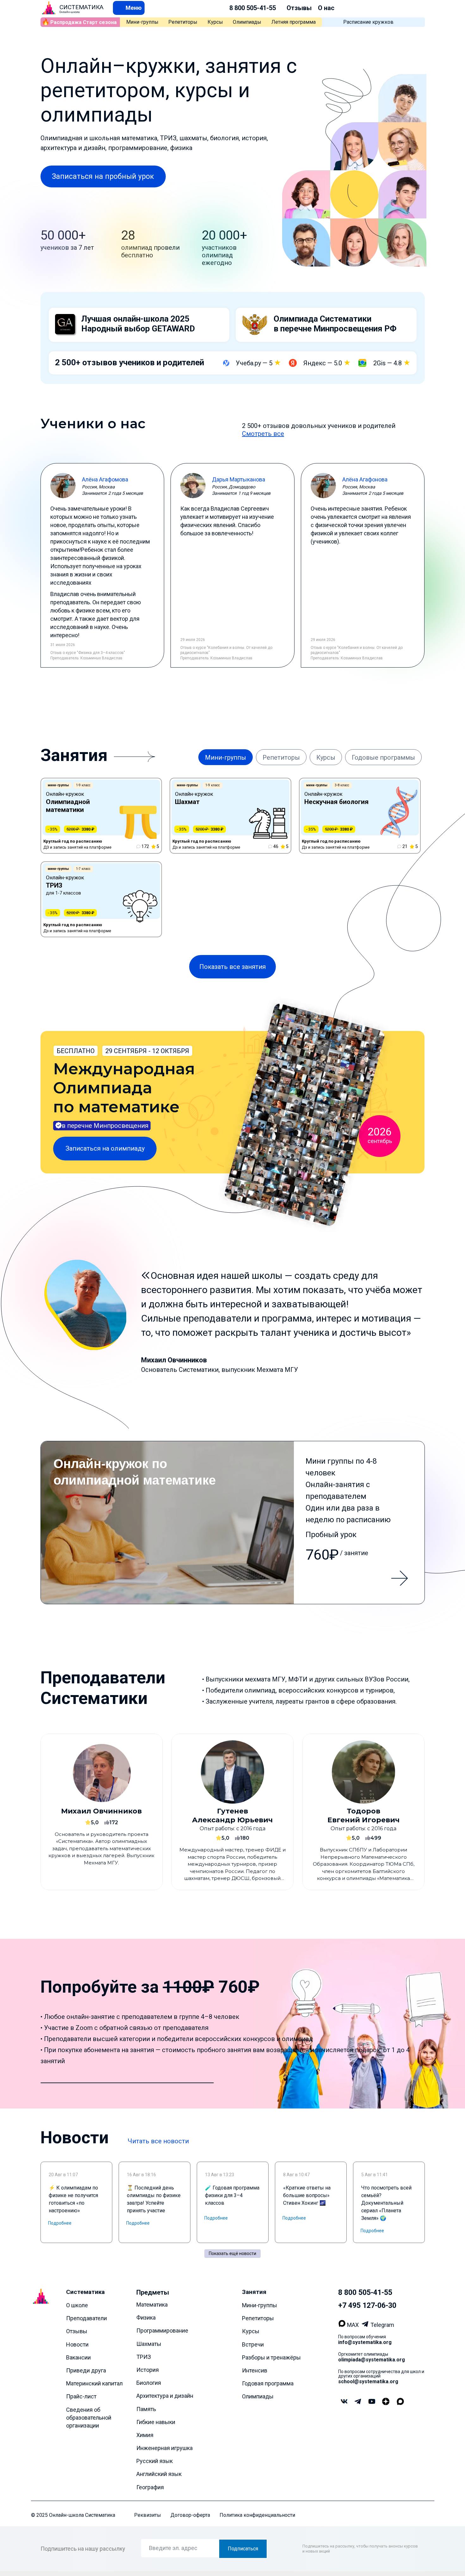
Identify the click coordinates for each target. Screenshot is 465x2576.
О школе (77, 2305)
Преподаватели (87, 2318)
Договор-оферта (190, 2515)
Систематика (85, 2292)
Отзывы (299, 8)
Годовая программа (268, 2383)
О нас (326, 8)
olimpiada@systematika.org (372, 2360)
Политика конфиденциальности (257, 2515)
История (148, 2370)
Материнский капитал (94, 2383)
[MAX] (343, 2325)
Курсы (215, 22)
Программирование (162, 2331)
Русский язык (155, 2461)
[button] (129, 8)
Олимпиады (247, 22)
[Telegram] (366, 2325)
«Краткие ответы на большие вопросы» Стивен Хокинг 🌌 (307, 2195)
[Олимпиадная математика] (233, 1523)
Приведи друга (86, 2370)
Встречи (253, 2344)
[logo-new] (49, 8)
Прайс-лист (81, 2396)
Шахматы (149, 2344)
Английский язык (159, 2474)
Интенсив (255, 2370)
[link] (101, 816)
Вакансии (78, 2357)
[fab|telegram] (358, 2402)
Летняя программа (294, 22)
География (150, 2487)
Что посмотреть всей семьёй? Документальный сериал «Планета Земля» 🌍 (386, 2203)
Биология (149, 2383)
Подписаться (243, 2549)
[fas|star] (386, 2402)
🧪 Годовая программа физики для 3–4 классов (232, 2195)
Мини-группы (142, 22)
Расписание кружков (368, 22)
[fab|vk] (344, 2402)
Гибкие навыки (156, 2422)
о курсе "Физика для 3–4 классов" (94, 653)
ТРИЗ (144, 2356)
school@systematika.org (368, 2381)
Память (146, 2409)
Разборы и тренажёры (271, 2357)
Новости (77, 2344)
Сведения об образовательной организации (89, 2417)
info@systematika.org (365, 2342)
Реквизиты (148, 2515)
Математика (152, 2305)
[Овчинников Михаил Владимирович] (102, 1812)
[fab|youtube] (372, 2402)
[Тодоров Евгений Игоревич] (363, 1812)
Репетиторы (183, 22)
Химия (145, 2435)
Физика (146, 2318)
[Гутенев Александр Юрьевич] (232, 1812)
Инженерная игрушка (164, 2448)
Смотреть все (263, 434)
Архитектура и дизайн (165, 2396)
